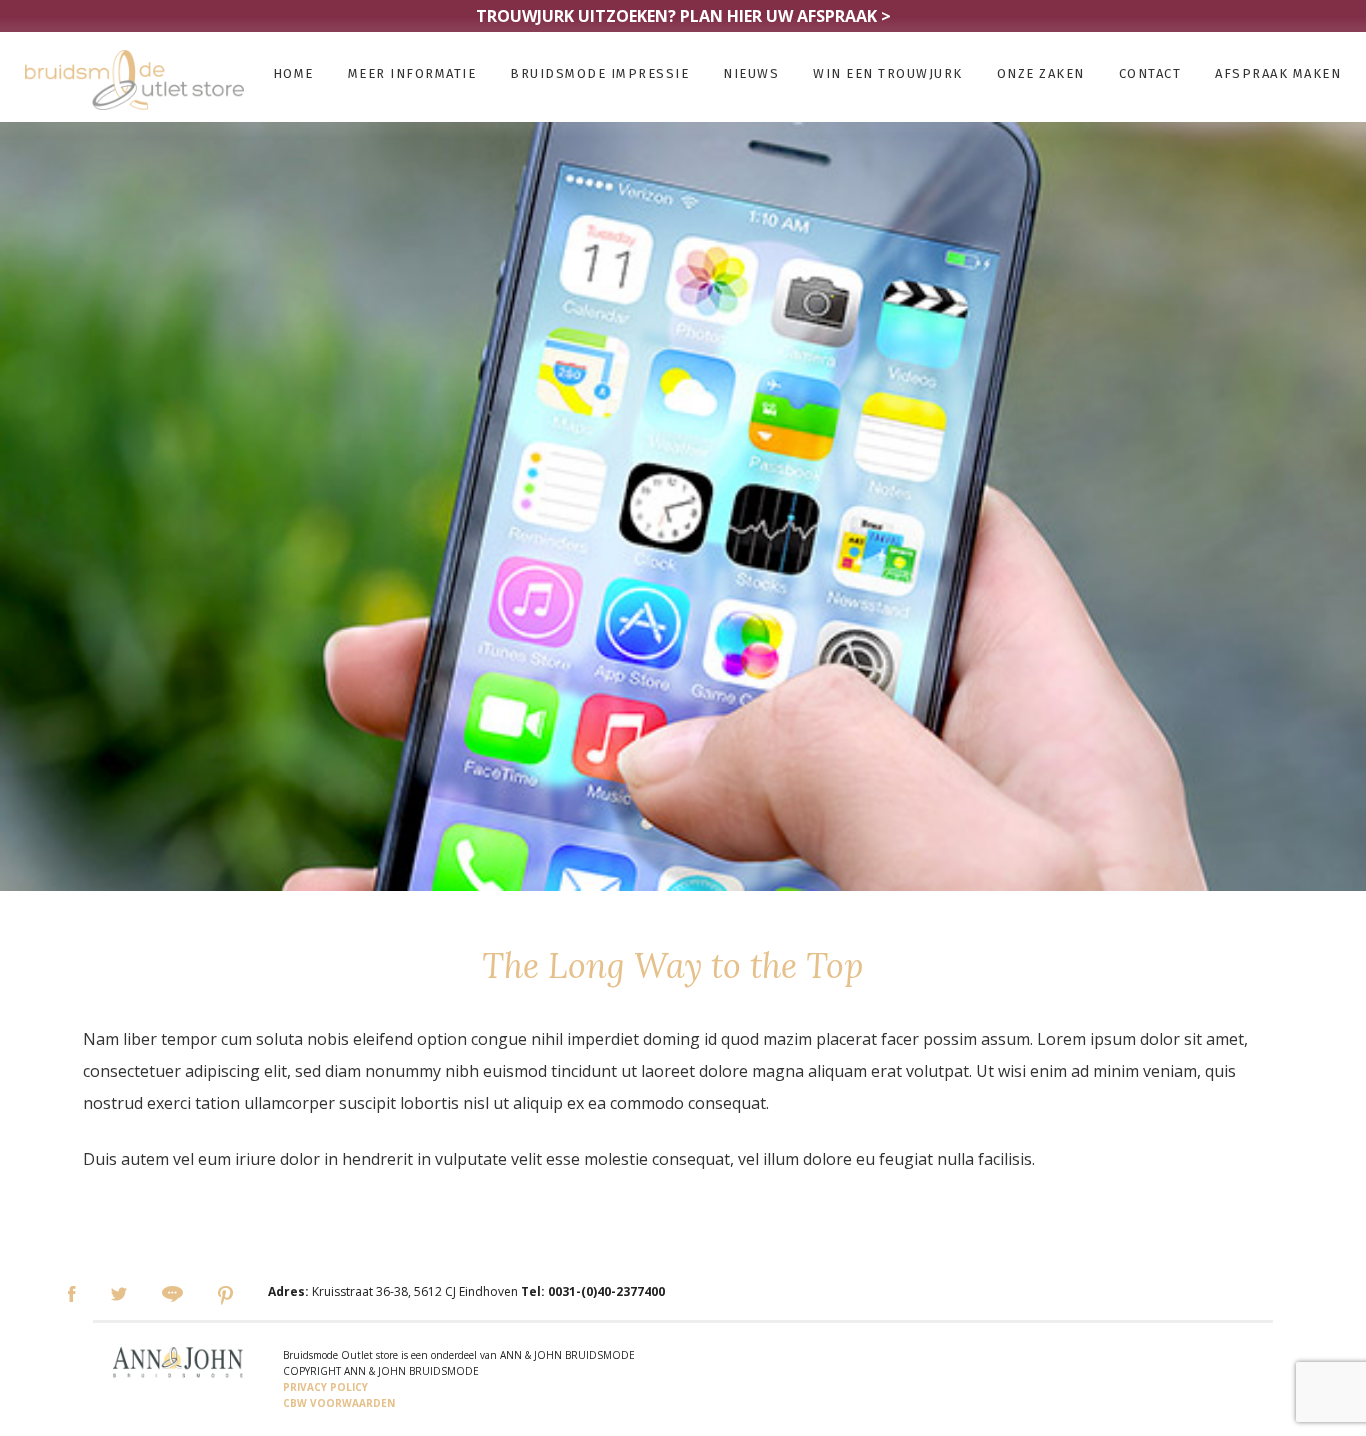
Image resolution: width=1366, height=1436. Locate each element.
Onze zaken (1041, 73)
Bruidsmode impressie (599, 73)
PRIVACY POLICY (325, 1387)
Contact (1150, 73)
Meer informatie (412, 73)
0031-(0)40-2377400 (606, 1291)
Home (293, 73)
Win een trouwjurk (888, 73)
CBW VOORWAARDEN (339, 1403)
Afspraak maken (1278, 73)
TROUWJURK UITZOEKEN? (683, 16)
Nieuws (751, 73)
